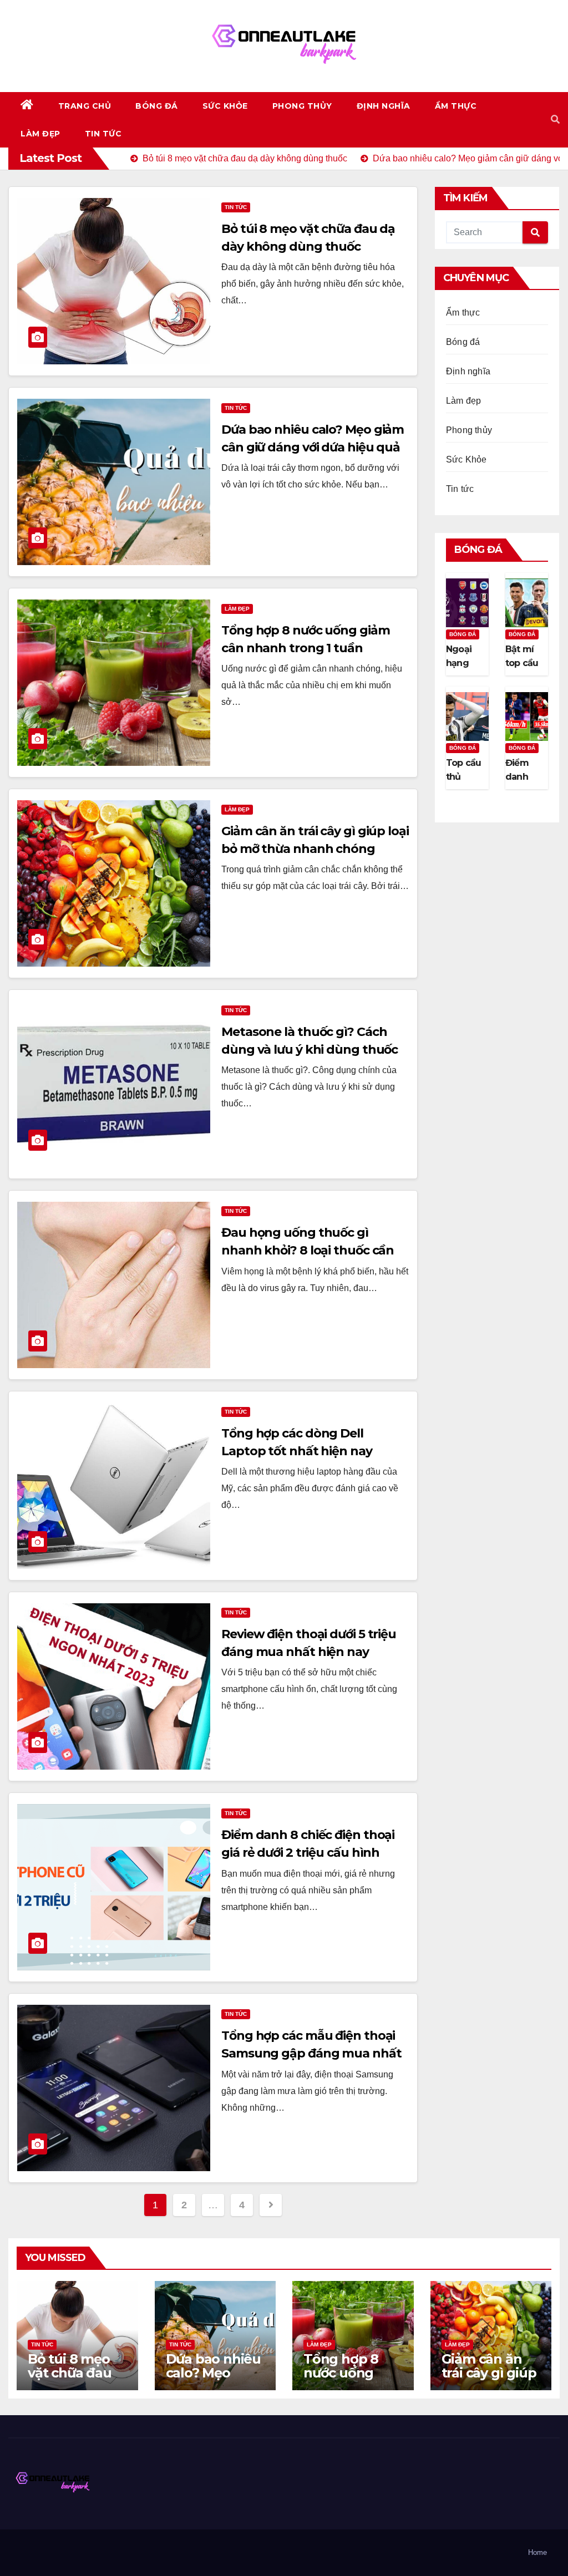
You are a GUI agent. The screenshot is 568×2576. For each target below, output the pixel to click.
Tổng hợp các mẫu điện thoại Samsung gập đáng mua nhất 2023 (311, 2053)
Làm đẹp (40, 134)
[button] (555, 120)
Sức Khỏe (225, 106)
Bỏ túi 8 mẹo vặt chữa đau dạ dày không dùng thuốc (72, 2380)
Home (537, 2552)
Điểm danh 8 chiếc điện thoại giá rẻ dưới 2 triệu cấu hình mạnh (308, 1853)
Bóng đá (157, 106)
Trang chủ (85, 106)
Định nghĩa (384, 106)
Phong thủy (302, 106)
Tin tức (103, 134)
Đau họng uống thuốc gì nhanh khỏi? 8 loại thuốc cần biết (308, 1250)
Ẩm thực (456, 106)
